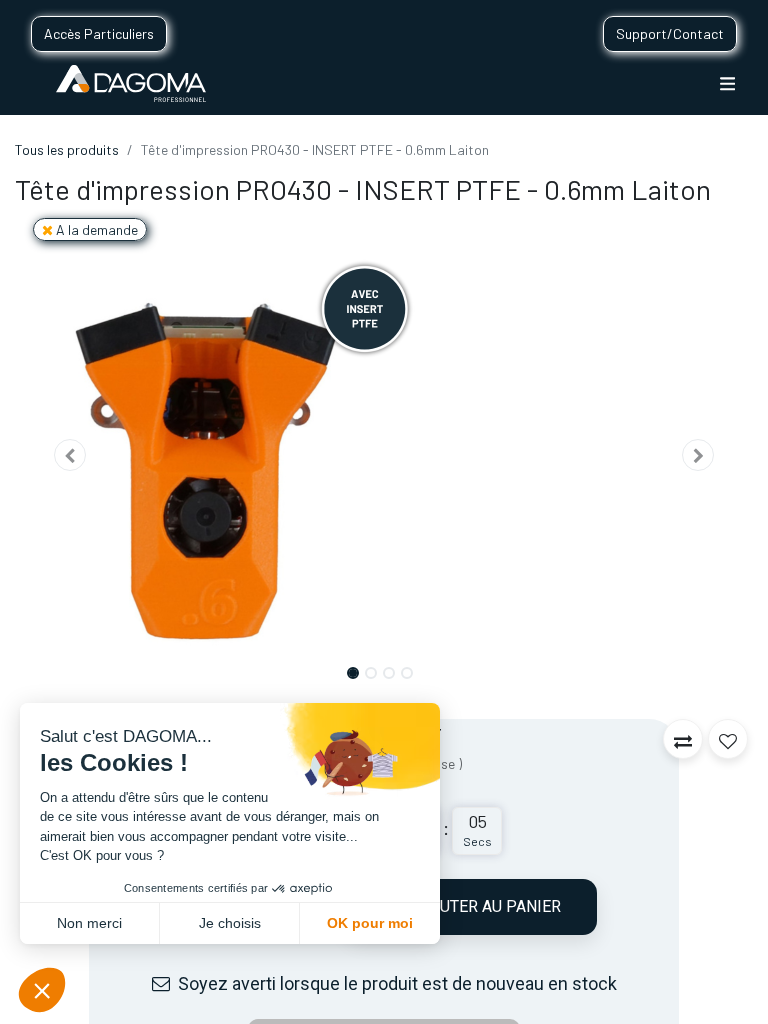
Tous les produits (67, 149)
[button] (70, 455)
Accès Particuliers (99, 33)
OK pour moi (370, 923)
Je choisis (230, 923)
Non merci (89, 923)
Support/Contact (670, 33)
